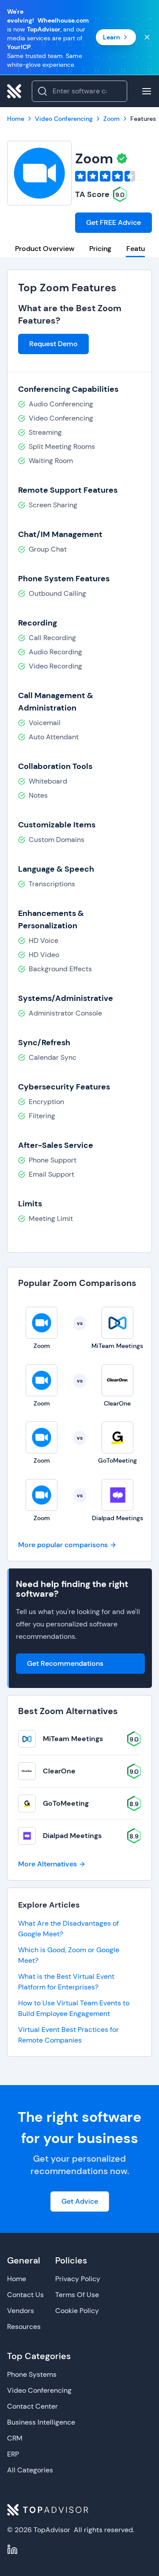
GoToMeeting (66, 1803)
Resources (24, 2327)
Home (17, 2279)
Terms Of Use (77, 2295)
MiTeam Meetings (73, 1739)
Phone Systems (32, 2374)
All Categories (30, 2470)
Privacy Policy (78, 2279)
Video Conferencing (39, 2390)
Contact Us (25, 2295)
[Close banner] (147, 37)
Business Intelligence (41, 2422)
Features (141, 249)
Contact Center (32, 2406)
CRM (15, 2438)
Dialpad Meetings (72, 1836)
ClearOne (59, 1771)
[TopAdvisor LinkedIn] (12, 2549)
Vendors (21, 2311)
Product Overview (45, 249)
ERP (13, 2454)
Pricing (100, 249)
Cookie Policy (77, 2311)
